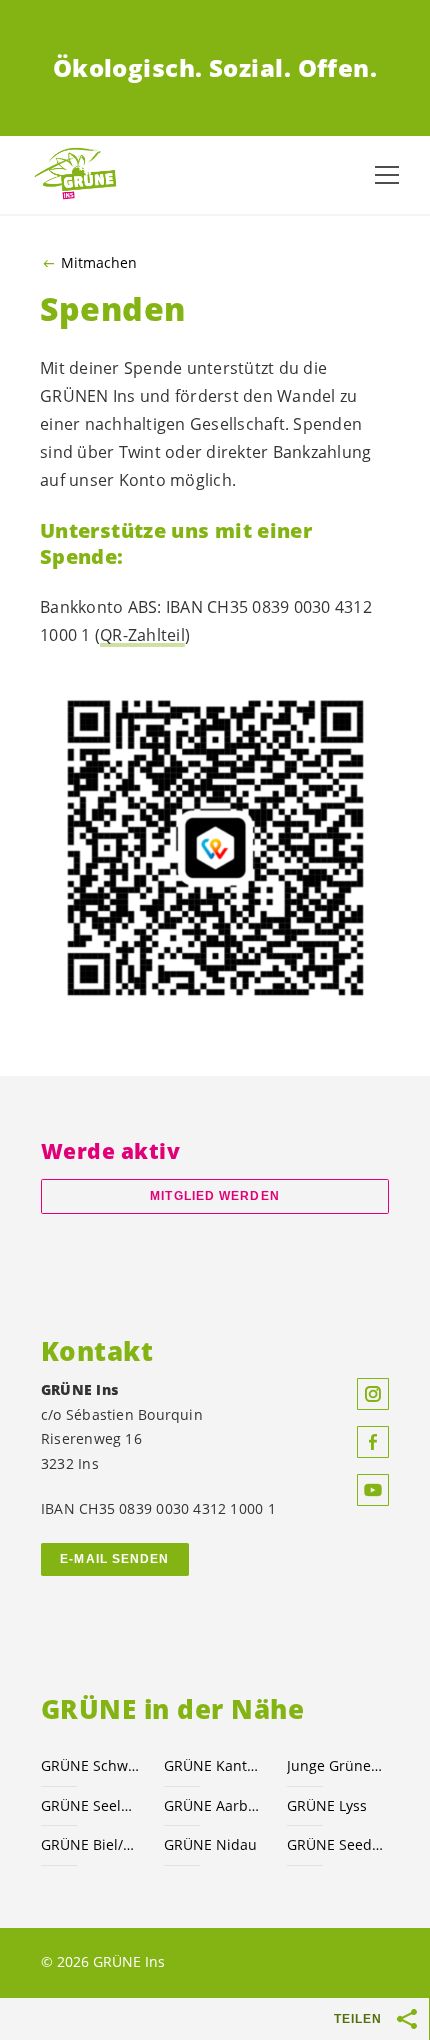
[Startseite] (80, 174)
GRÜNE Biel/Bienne (90, 1844)
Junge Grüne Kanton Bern (336, 1765)
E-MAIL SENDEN (114, 1559)
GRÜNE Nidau (210, 1844)
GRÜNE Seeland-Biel (90, 1805)
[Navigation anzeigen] (387, 175)
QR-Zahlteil (142, 635)
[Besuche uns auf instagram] (373, 1394)
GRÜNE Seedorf (336, 1844)
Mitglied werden (214, 1196)
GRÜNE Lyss (327, 1805)
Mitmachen (99, 263)
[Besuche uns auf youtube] (373, 1490)
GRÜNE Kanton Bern (213, 1765)
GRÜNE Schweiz (90, 1765)
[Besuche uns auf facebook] (373, 1442)
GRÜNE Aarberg (213, 1805)
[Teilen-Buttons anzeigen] (408, 2019)
